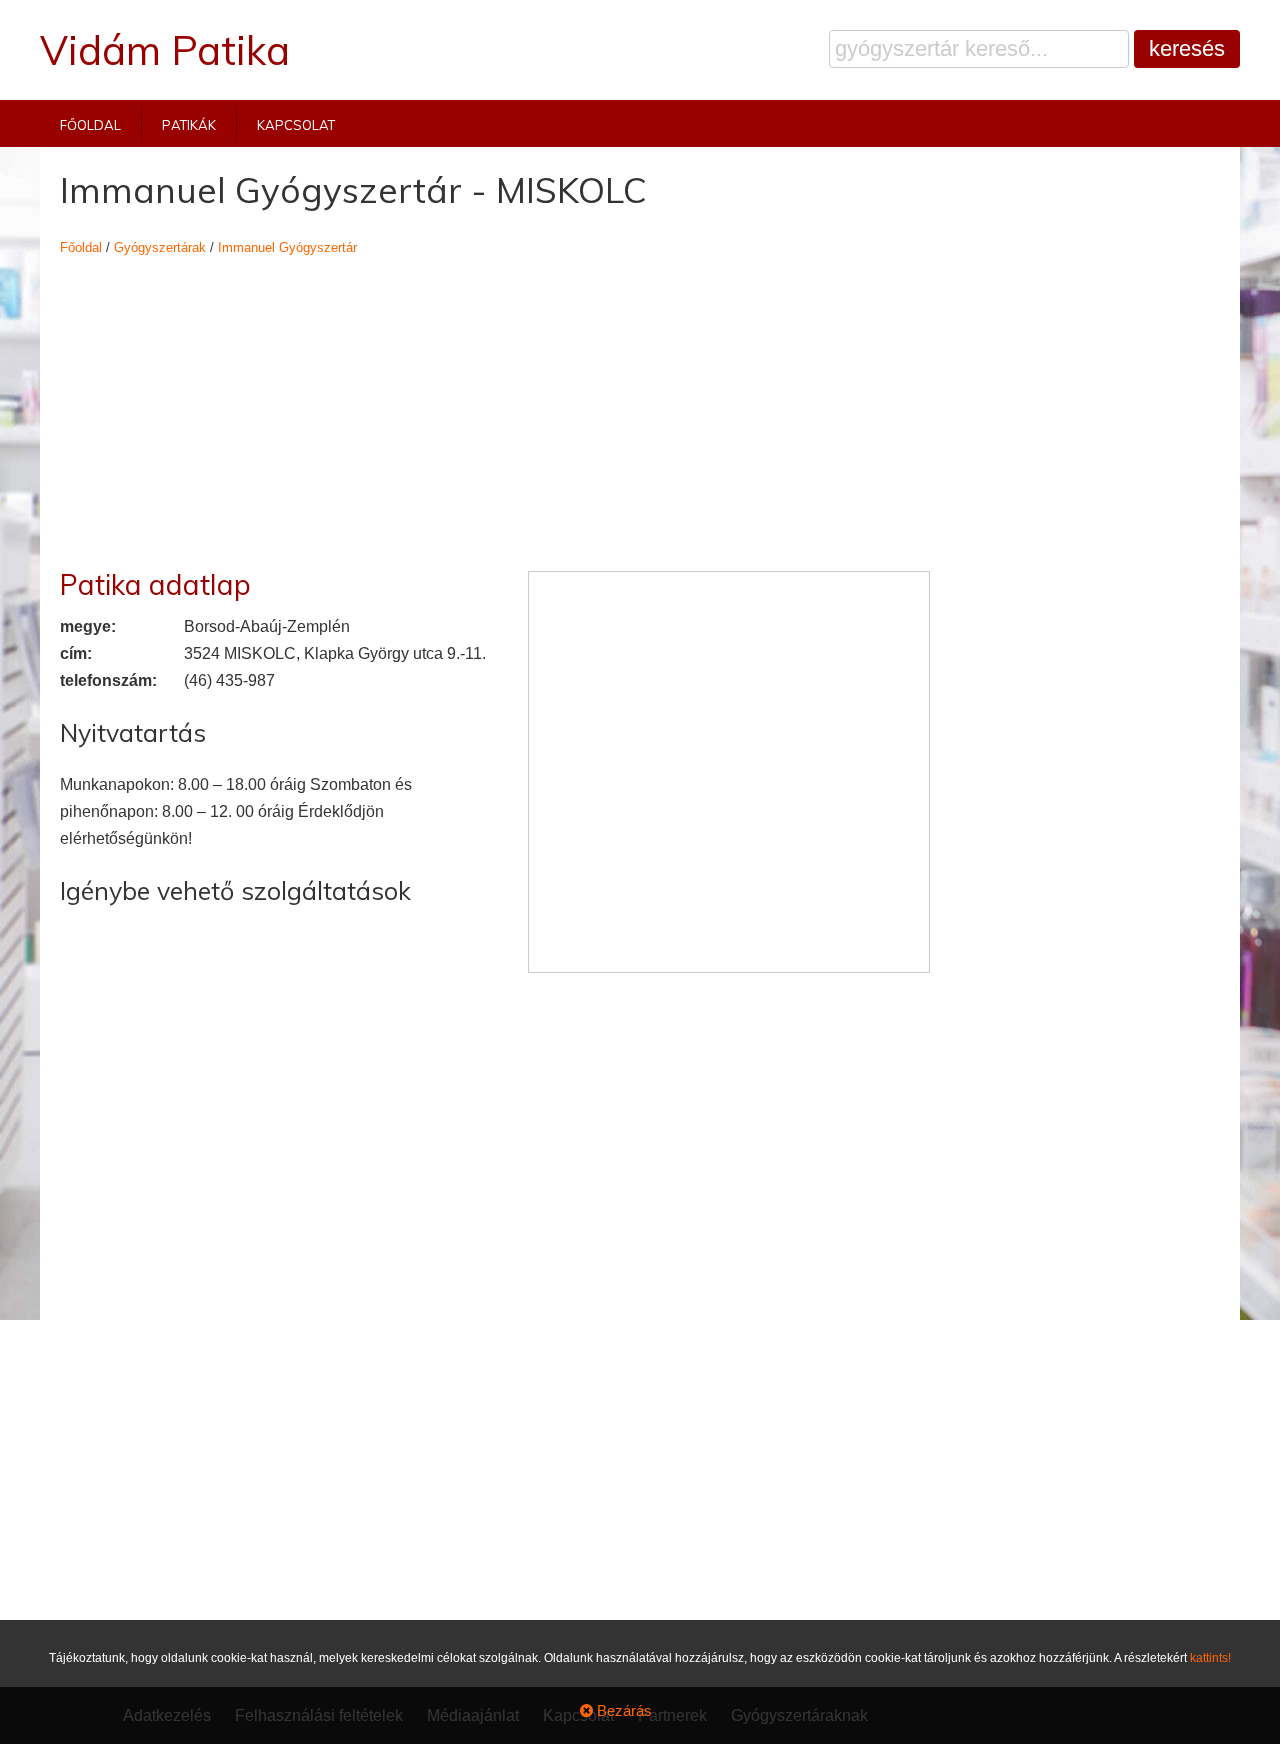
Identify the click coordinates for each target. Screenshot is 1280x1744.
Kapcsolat (296, 123)
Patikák (189, 123)
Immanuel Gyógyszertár (287, 247)
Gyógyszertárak (160, 247)
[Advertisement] (495, 401)
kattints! (1210, 1658)
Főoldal (90, 123)
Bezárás (622, 1710)
